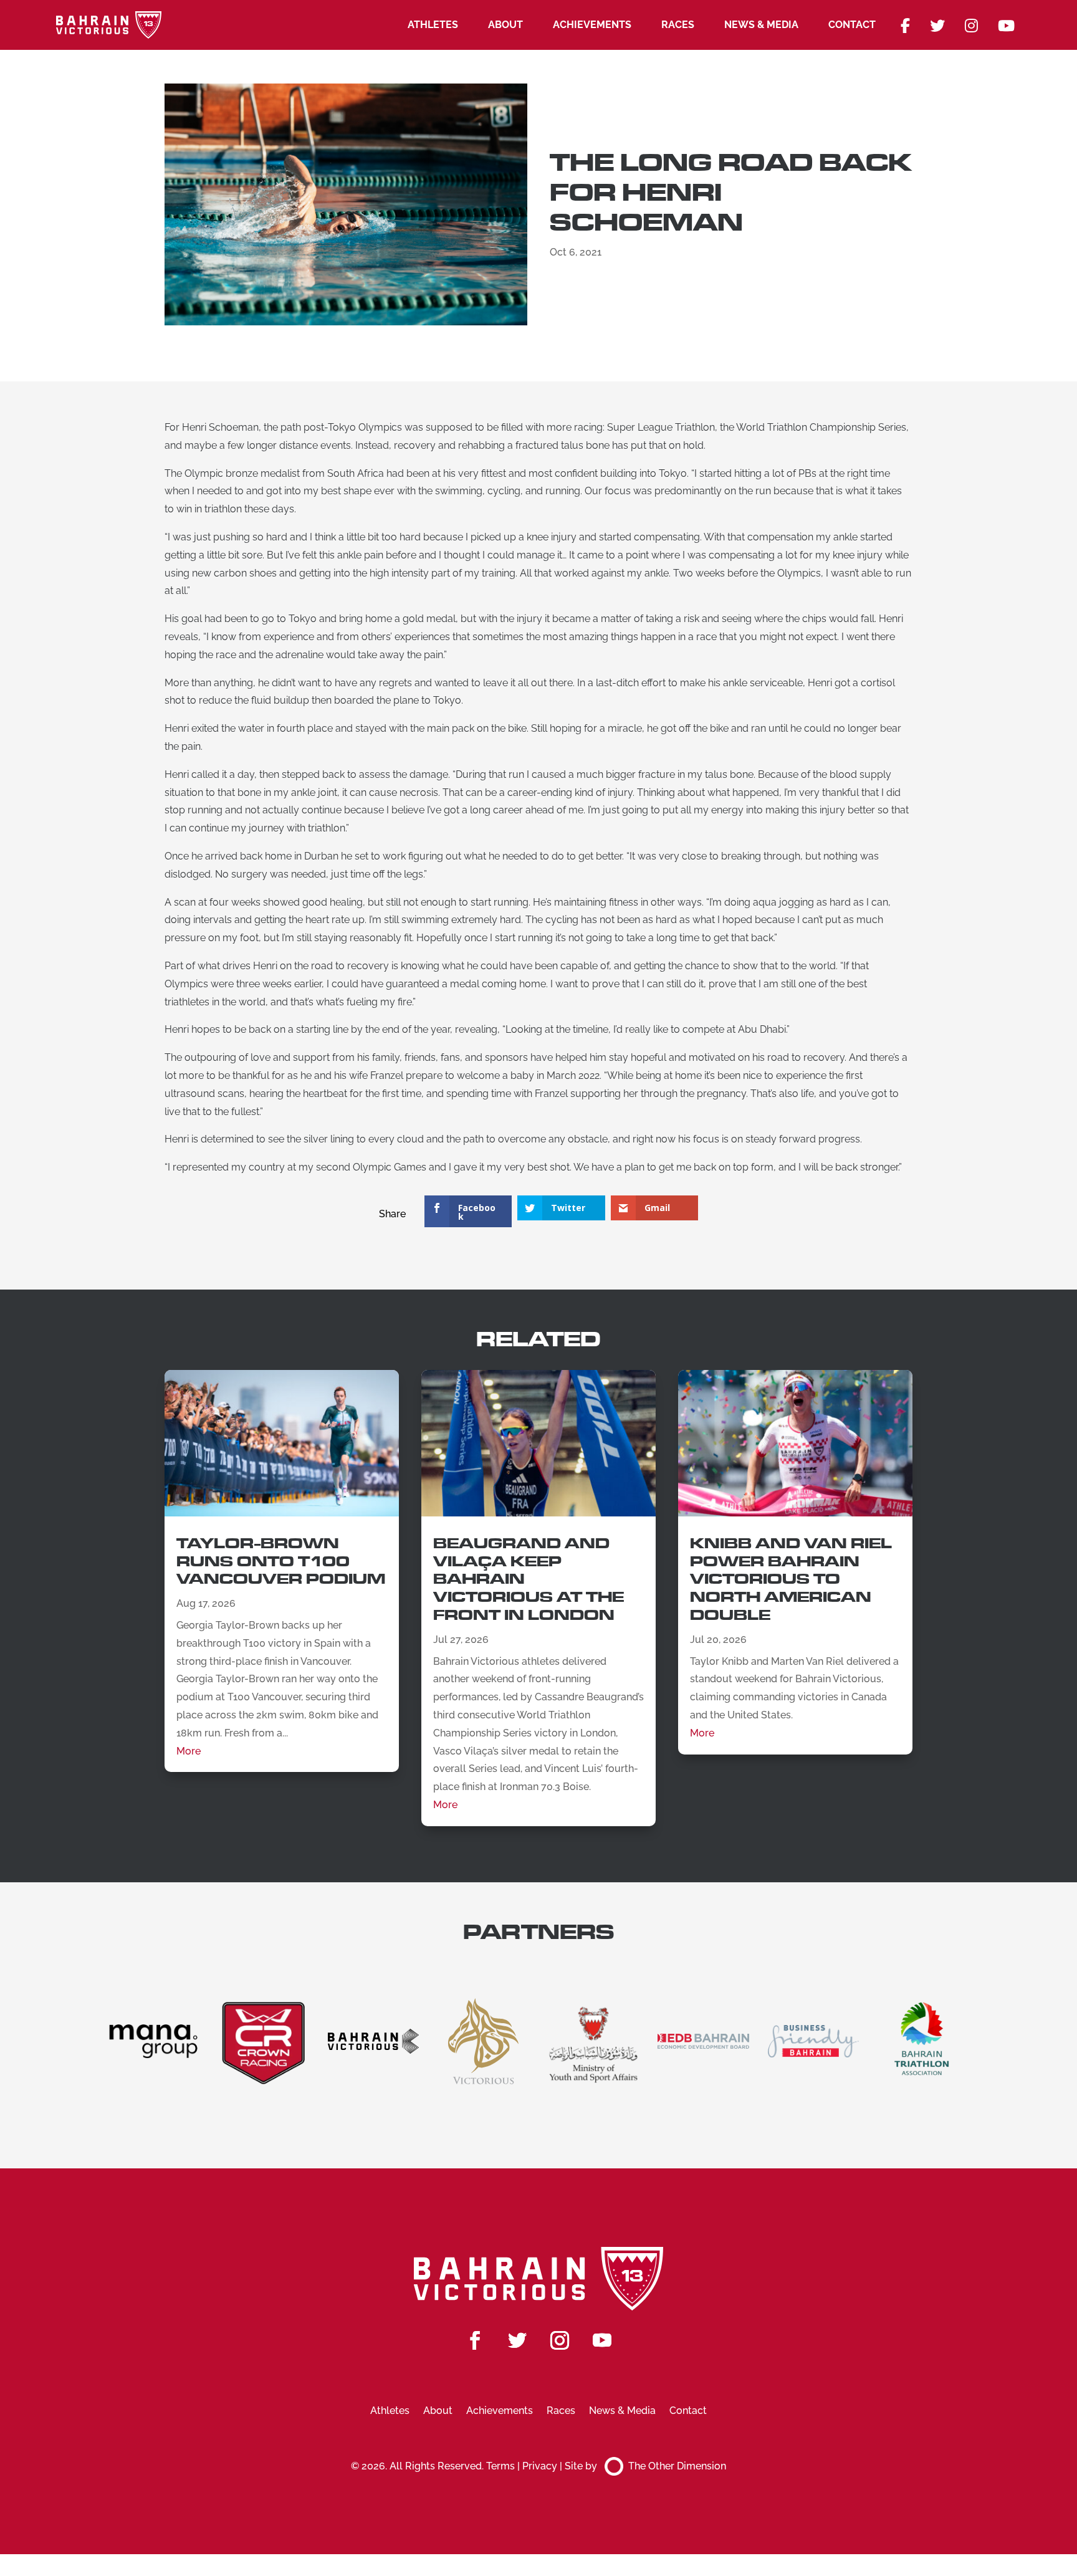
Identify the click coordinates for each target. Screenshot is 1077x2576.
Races (678, 25)
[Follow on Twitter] (517, 2340)
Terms (500, 2466)
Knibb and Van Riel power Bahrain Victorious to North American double (791, 1579)
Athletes (433, 25)
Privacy (540, 2466)
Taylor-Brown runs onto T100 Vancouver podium (281, 1562)
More (189, 1751)
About (505, 25)
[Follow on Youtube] (602, 2340)
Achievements (592, 25)
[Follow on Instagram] (560, 2340)
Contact (852, 25)
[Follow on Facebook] (475, 2340)
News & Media (761, 25)
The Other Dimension (677, 2466)
